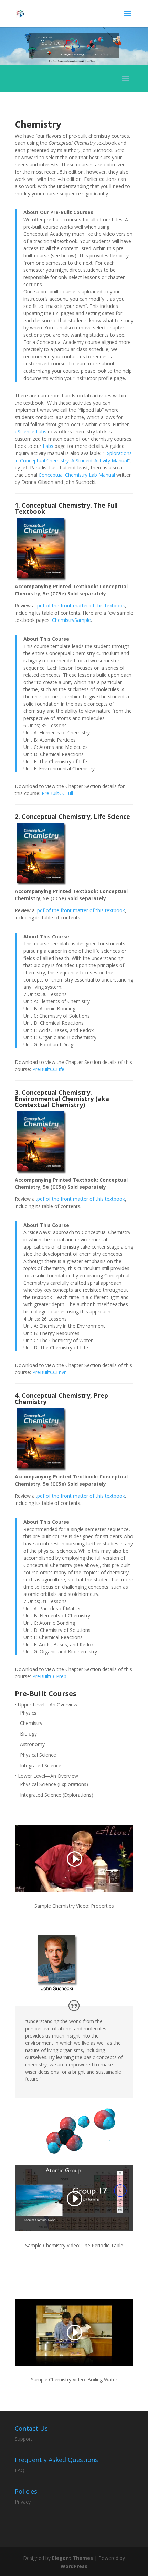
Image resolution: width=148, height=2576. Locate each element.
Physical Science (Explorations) (54, 1784)
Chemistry (31, 1723)
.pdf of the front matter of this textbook (81, 606)
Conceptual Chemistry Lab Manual (77, 475)
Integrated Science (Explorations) (57, 1795)
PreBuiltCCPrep (49, 1676)
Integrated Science (41, 1766)
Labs (48, 446)
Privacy (23, 2502)
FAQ (20, 2470)
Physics (28, 1713)
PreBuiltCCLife (48, 1069)
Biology (28, 1734)
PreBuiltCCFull (57, 793)
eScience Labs (31, 432)
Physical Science (38, 1755)
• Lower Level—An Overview (46, 1776)
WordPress (74, 2566)
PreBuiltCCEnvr (49, 1372)
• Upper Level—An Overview (46, 1704)
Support (24, 2439)
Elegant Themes (72, 2558)
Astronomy (32, 1744)
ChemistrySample (71, 620)
